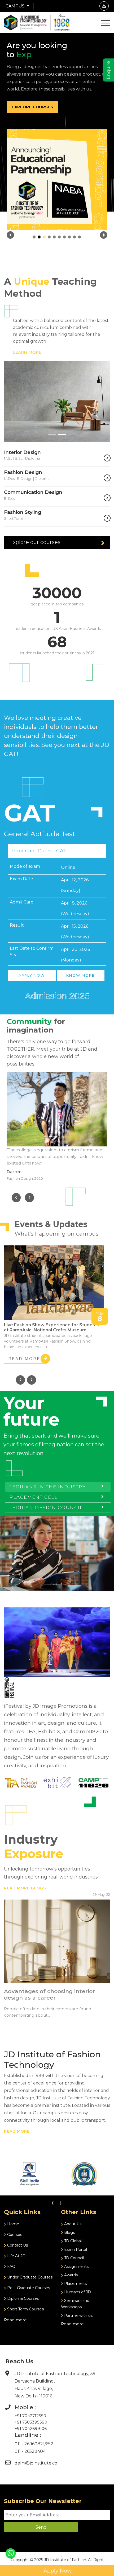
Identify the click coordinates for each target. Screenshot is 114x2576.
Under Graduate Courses (29, 2277)
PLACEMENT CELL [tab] (34, 1497)
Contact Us (17, 2245)
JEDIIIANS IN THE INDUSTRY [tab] (48, 1487)
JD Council (73, 2258)
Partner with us (78, 2315)
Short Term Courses (25, 2309)
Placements (75, 2284)
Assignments (76, 2267)
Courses (14, 2235)
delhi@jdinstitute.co (36, 2463)
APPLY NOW (32, 975)
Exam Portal (75, 2249)
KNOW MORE (80, 975)
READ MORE (24, 1359)
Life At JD (16, 2256)
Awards (70, 2275)
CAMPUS (16, 6)
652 (50, 2444)
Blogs (69, 2232)
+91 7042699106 (31, 2428)
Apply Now (57, 2571)
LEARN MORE (27, 352)
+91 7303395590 (31, 2422)
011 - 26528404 (30, 2451)
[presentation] (16, 1198)
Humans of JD (77, 2292)
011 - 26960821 (30, 2444)
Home (13, 2224)
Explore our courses (35, 542)
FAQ (11, 2267)
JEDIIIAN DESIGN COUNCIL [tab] (46, 1508)
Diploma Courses (22, 2298)
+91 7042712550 (30, 2416)
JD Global (72, 2241)
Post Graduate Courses (28, 2288)
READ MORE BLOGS (25, 1888)
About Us (72, 2224)
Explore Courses (32, 107)
